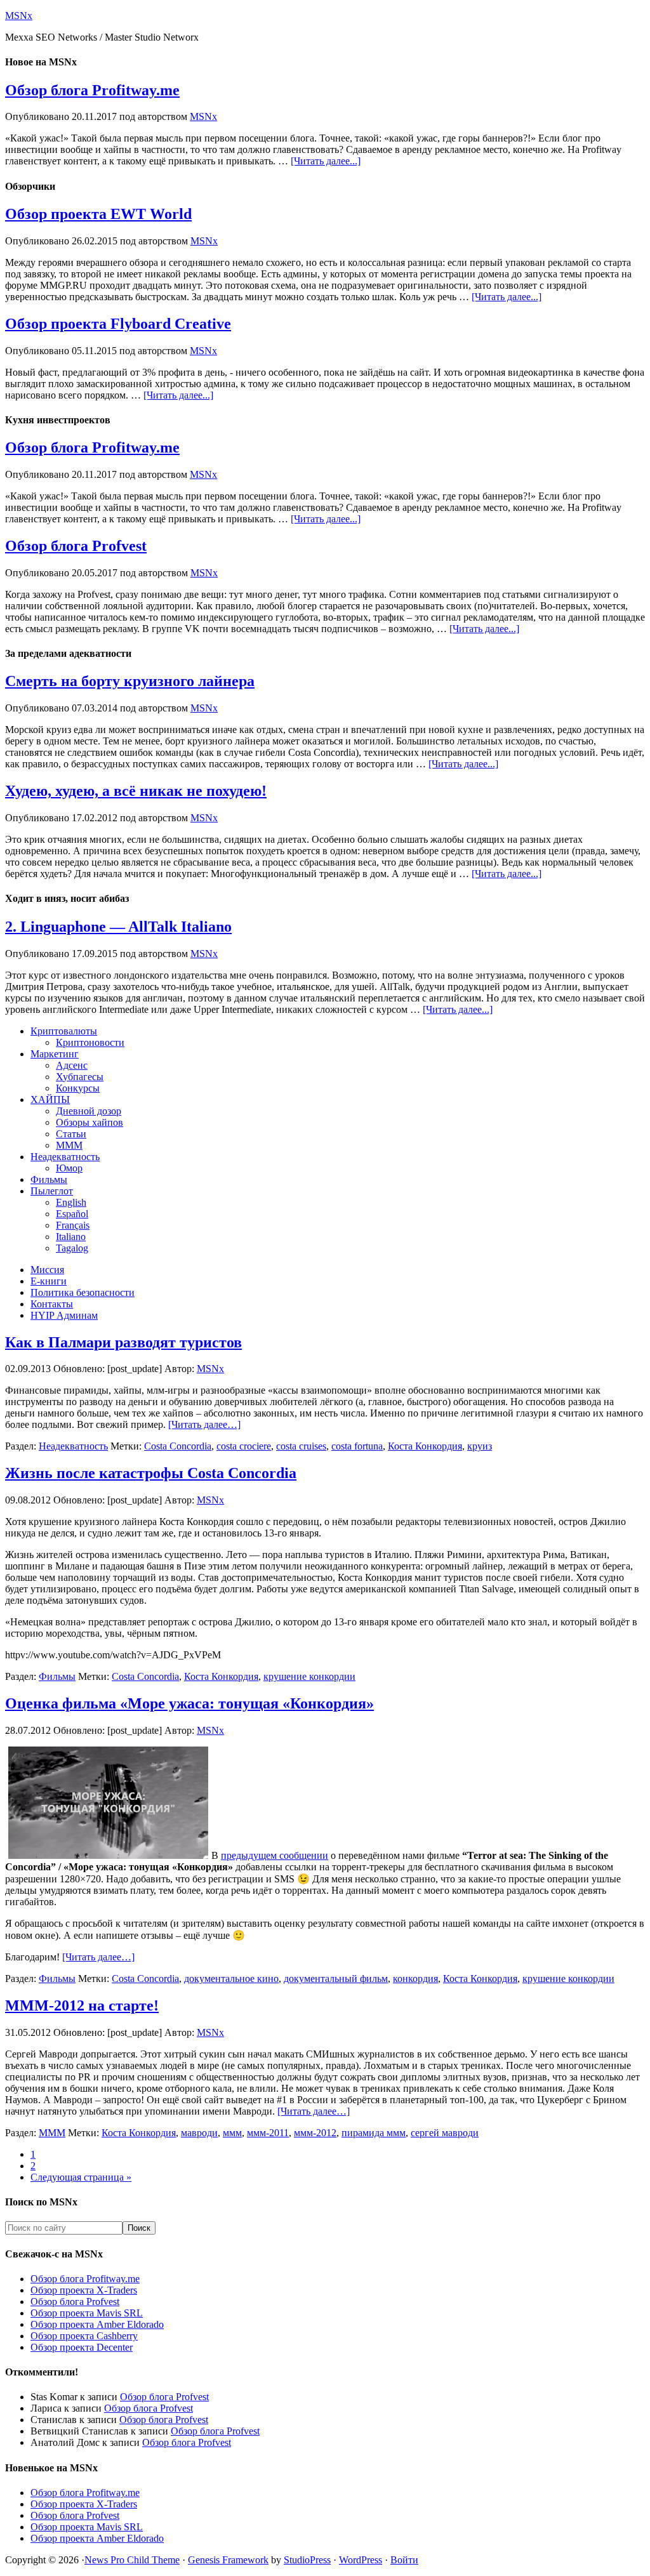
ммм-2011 (268, 2133)
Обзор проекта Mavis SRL (87, 2313)
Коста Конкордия (425, 1446)
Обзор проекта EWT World (98, 214)
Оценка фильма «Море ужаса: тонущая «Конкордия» (189, 1703)
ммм (232, 2133)
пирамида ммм (374, 2133)
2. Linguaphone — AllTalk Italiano (118, 927)
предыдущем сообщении (275, 1855)
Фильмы (57, 1676)
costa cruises (301, 1446)
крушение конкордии (309, 1676)
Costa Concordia (178, 1446)
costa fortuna (357, 1446)
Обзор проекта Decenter (82, 2347)
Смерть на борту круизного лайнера (130, 681)
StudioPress (307, 2560)
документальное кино (231, 1978)
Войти (404, 2560)
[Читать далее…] (204, 1424)
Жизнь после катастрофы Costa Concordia (151, 1473)
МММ (52, 2133)
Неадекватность (73, 1446)
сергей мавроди (445, 2133)
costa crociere (244, 1446)
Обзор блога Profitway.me (92, 90)
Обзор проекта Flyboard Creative (118, 324)
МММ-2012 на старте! (82, 2005)
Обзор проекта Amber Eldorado (97, 2324)
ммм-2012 (315, 2133)
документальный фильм (336, 1978)
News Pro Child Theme (132, 2560)
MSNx (19, 16)
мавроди (199, 2133)
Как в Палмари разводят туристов (123, 1342)
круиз (480, 1446)
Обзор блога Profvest (76, 546)
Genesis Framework (228, 2560)
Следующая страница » (81, 2177)
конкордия (415, 1978)
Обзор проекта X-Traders (84, 2290)
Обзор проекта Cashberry (84, 2336)
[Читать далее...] (326, 161)
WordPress (361, 2560)
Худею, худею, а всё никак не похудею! (136, 791)
